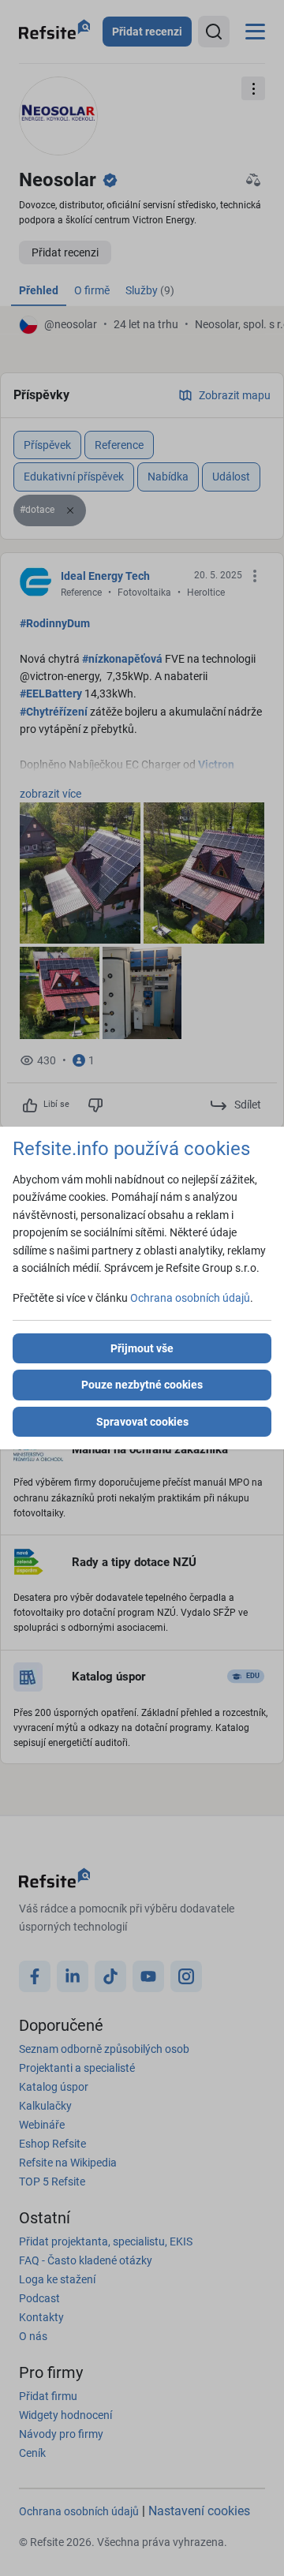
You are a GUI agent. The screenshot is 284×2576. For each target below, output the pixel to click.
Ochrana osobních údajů (190, 1298)
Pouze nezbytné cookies (142, 1385)
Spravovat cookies (142, 1422)
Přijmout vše (142, 1348)
